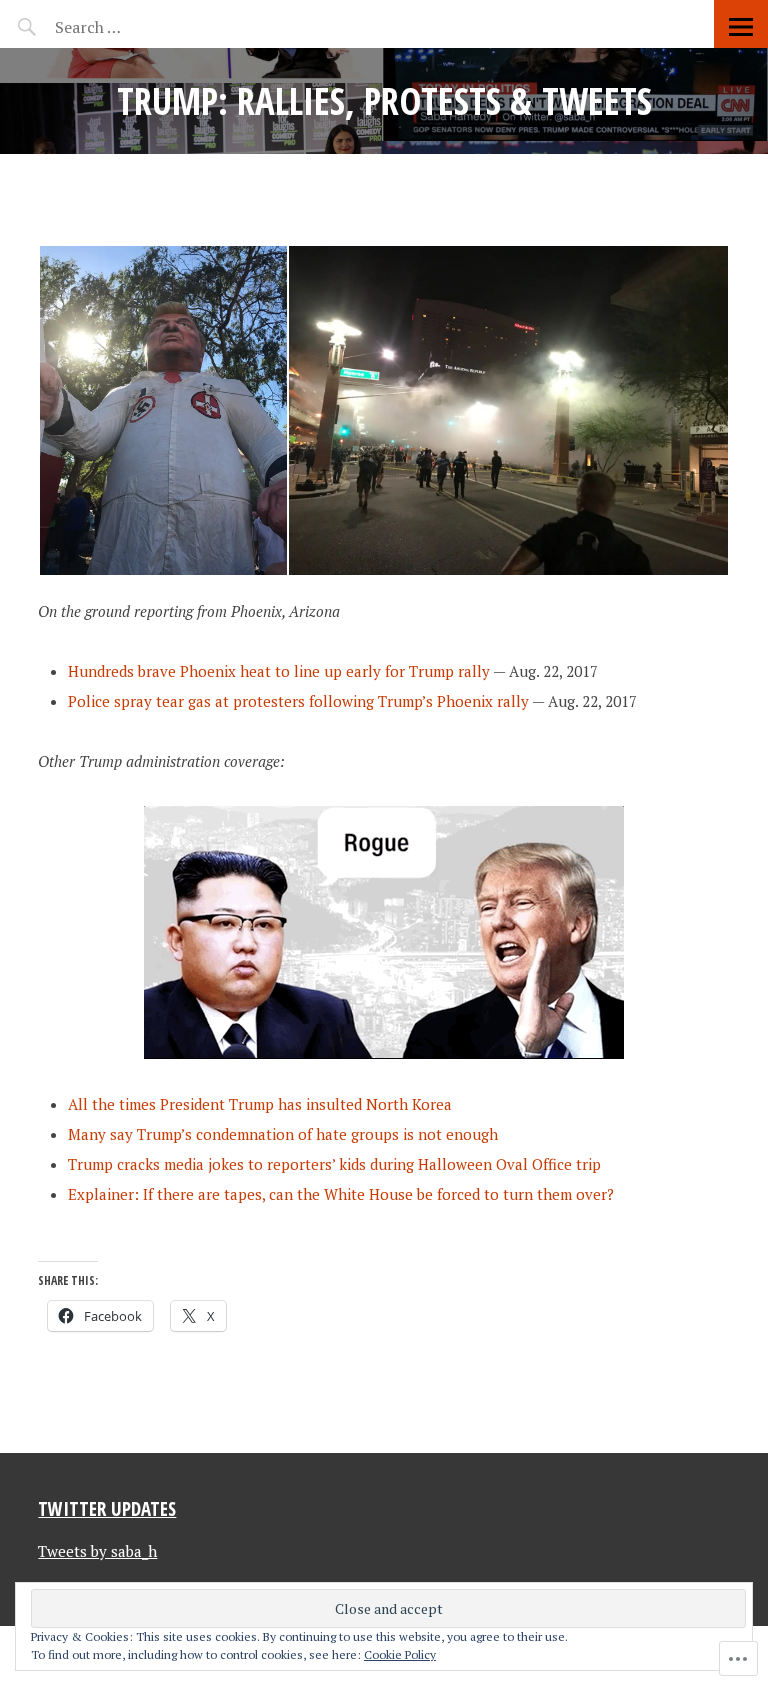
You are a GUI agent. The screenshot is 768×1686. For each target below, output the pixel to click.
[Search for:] (137, 27)
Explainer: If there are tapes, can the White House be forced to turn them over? (341, 1194)
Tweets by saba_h (97, 1551)
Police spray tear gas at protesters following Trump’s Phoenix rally (298, 701)
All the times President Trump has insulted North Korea (260, 1104)
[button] (162, 410)
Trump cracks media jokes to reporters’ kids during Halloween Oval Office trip (334, 1164)
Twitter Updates (107, 1508)
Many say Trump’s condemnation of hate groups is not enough (283, 1134)
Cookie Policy (400, 1654)
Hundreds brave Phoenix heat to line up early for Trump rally (279, 671)
